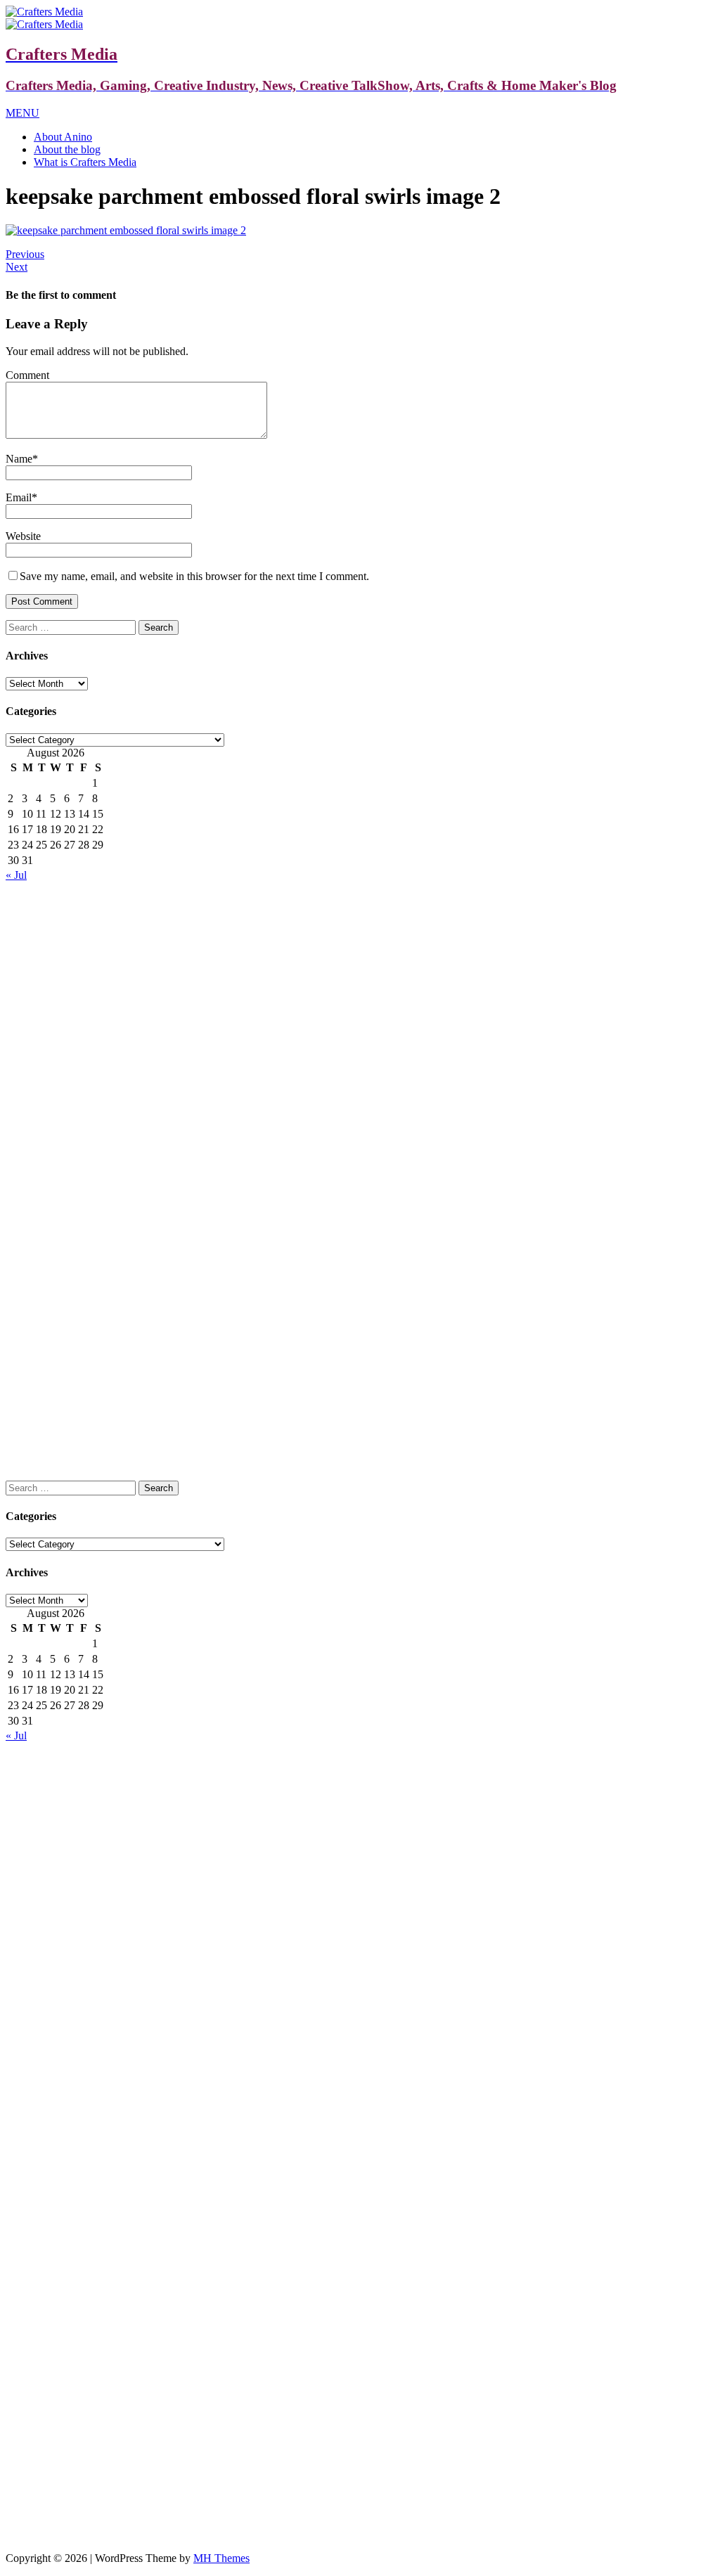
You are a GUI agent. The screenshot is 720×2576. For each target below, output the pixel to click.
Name (19, 459)
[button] (22, 113)
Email (19, 497)
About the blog (67, 149)
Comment (27, 375)
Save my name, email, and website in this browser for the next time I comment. (194, 576)
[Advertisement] (360, 980)
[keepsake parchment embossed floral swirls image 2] (126, 230)
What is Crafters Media (85, 162)
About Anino (63, 137)
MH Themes (221, 2558)
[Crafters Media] (44, 12)
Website (23, 536)
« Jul (16, 875)
